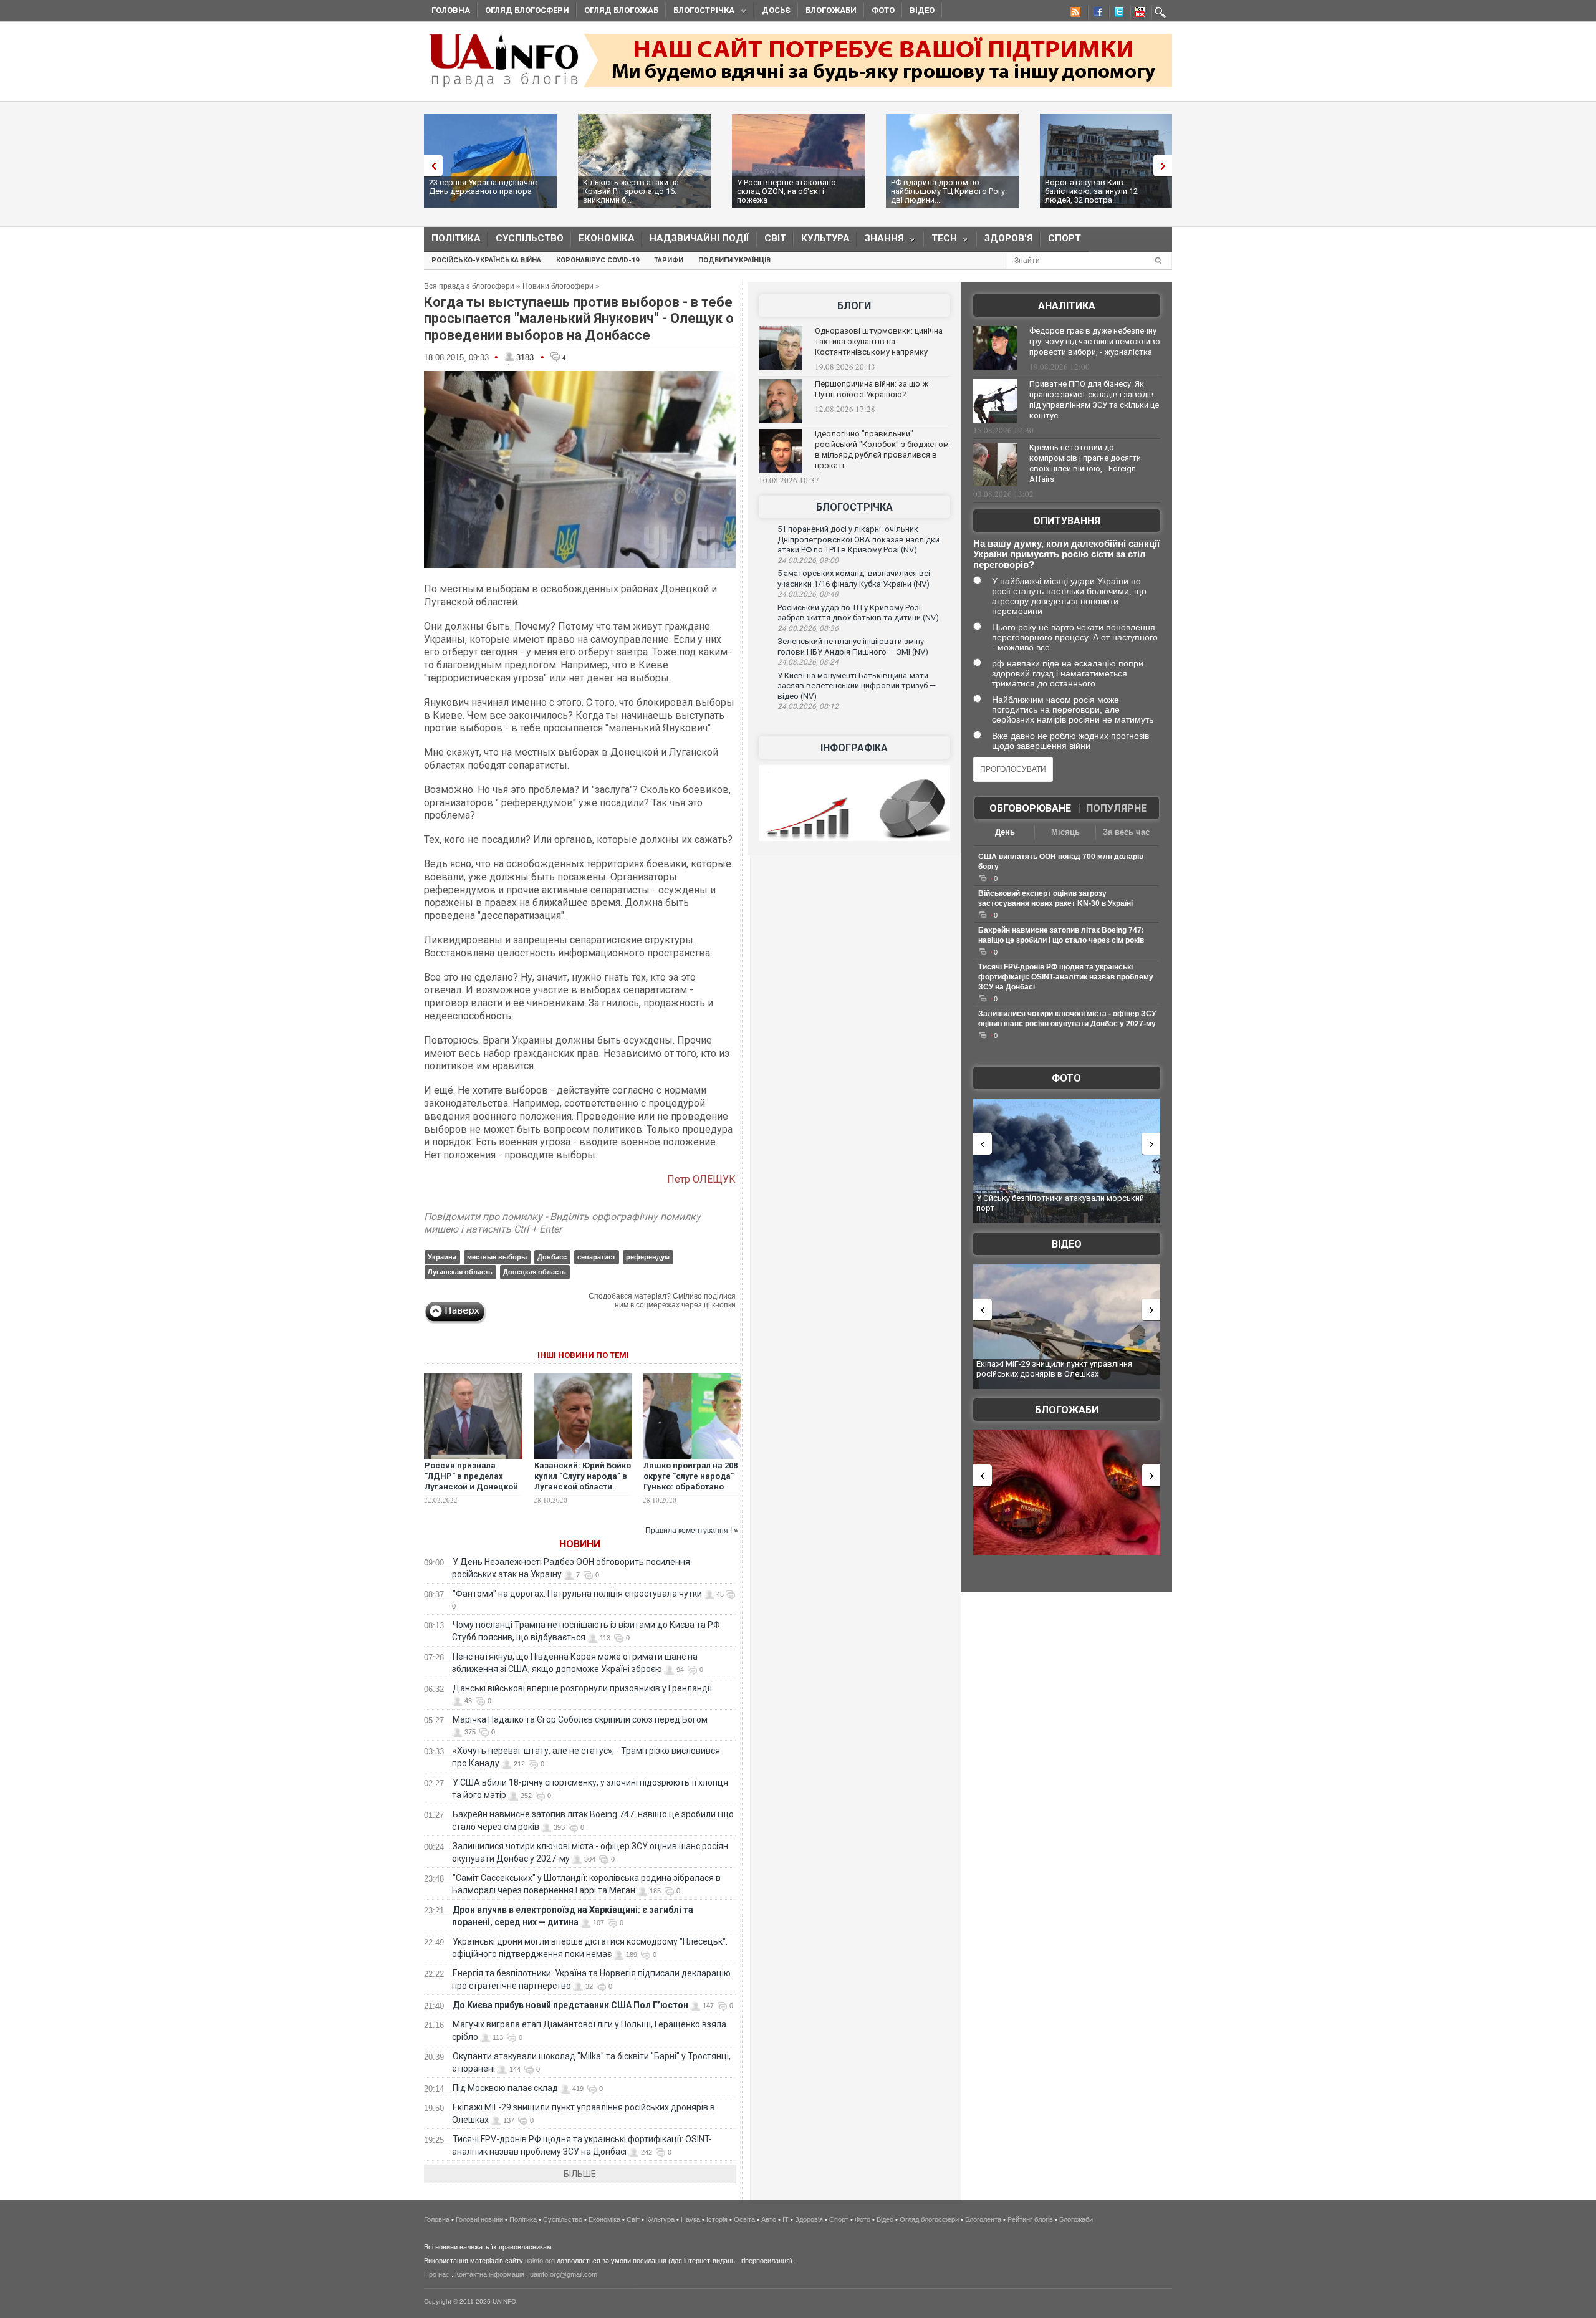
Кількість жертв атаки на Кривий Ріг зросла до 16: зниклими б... (631, 191)
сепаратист (596, 1257)
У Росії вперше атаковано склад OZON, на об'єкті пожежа (786, 191)
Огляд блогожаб (621, 10)
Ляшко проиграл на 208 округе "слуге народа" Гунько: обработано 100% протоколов (690, 1481)
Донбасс (552, 1257)
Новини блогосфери (558, 286)
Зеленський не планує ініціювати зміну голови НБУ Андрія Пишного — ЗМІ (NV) (853, 647)
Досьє (776, 10)
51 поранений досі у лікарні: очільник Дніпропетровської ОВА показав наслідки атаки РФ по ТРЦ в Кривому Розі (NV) (858, 539)
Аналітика (1067, 306)
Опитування (1067, 521)
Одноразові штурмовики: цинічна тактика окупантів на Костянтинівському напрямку (879, 341)
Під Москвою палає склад (505, 2088)
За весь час (1126, 832)
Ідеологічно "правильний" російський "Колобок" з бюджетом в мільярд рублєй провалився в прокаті (882, 450)
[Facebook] (1095, 14)
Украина (442, 1257)
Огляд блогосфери (527, 10)
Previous (430, 166)
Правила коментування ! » (692, 1531)
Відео (922, 10)
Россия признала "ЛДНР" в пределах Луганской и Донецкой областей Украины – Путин (471, 1487)
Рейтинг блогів (1030, 2219)
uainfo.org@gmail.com (564, 2274)
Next (1166, 166)
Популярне (1116, 808)
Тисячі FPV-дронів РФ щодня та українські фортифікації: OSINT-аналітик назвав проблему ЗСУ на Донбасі (1066, 977)
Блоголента (983, 2219)
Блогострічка (700, 12)
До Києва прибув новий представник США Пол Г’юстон (570, 2005)
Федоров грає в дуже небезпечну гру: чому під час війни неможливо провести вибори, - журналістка (1095, 341)
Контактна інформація (490, 2274)
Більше (580, 2174)
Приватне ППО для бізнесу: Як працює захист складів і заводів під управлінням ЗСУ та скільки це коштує (1094, 400)
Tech (940, 241)
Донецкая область (535, 1272)
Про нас (437, 2274)
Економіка (607, 238)
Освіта (744, 2219)
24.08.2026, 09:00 (808, 560)
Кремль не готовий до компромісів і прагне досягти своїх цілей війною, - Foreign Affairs (1085, 463)
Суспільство (530, 238)
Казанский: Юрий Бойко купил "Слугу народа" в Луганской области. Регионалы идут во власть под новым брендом (583, 1492)
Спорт (1065, 238)
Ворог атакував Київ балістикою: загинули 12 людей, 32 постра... (1091, 191)
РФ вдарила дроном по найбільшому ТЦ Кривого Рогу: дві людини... (949, 191)
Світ (775, 238)
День (1005, 832)
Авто (769, 2219)
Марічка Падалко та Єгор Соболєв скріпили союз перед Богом (580, 1719)
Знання (881, 241)
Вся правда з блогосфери (469, 286)
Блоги (854, 306)
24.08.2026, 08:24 (808, 662)
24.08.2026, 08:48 (808, 594)
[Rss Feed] (1074, 14)
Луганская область (460, 1272)
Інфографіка (854, 748)
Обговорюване (1030, 808)
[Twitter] (1117, 14)
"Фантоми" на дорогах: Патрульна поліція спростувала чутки (577, 1594)
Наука (690, 2219)
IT (786, 2219)
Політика (456, 238)
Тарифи (669, 260)
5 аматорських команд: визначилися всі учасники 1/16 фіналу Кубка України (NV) (854, 579)
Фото (883, 10)
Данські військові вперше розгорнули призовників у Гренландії (582, 1688)
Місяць (1065, 832)
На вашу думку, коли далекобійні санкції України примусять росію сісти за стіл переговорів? (1066, 554)
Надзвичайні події (699, 238)
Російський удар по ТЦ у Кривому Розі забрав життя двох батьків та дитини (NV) (858, 613)
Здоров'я (1009, 238)
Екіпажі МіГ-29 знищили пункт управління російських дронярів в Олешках (1054, 1369)
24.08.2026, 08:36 (808, 628)
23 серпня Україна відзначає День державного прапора (483, 187)
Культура (825, 238)
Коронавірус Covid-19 (598, 260)
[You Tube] (1138, 14)
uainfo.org (540, 2261)
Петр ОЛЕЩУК (701, 1179)
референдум (648, 1257)
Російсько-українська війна (486, 260)
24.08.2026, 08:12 (808, 706)
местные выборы (497, 1257)
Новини (580, 1544)
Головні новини (479, 2219)
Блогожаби (831, 10)
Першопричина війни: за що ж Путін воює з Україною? (872, 389)
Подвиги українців (734, 260)
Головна (451, 10)
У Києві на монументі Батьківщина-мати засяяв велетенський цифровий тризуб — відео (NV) (857, 686)
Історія (717, 2219)
